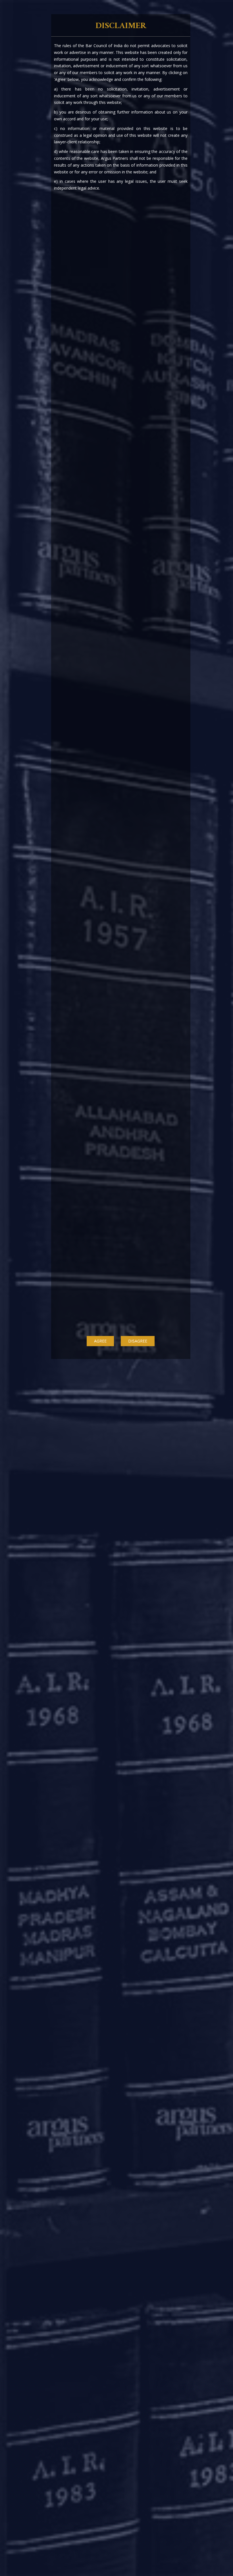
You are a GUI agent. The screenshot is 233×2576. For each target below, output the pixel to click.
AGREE (100, 1341)
